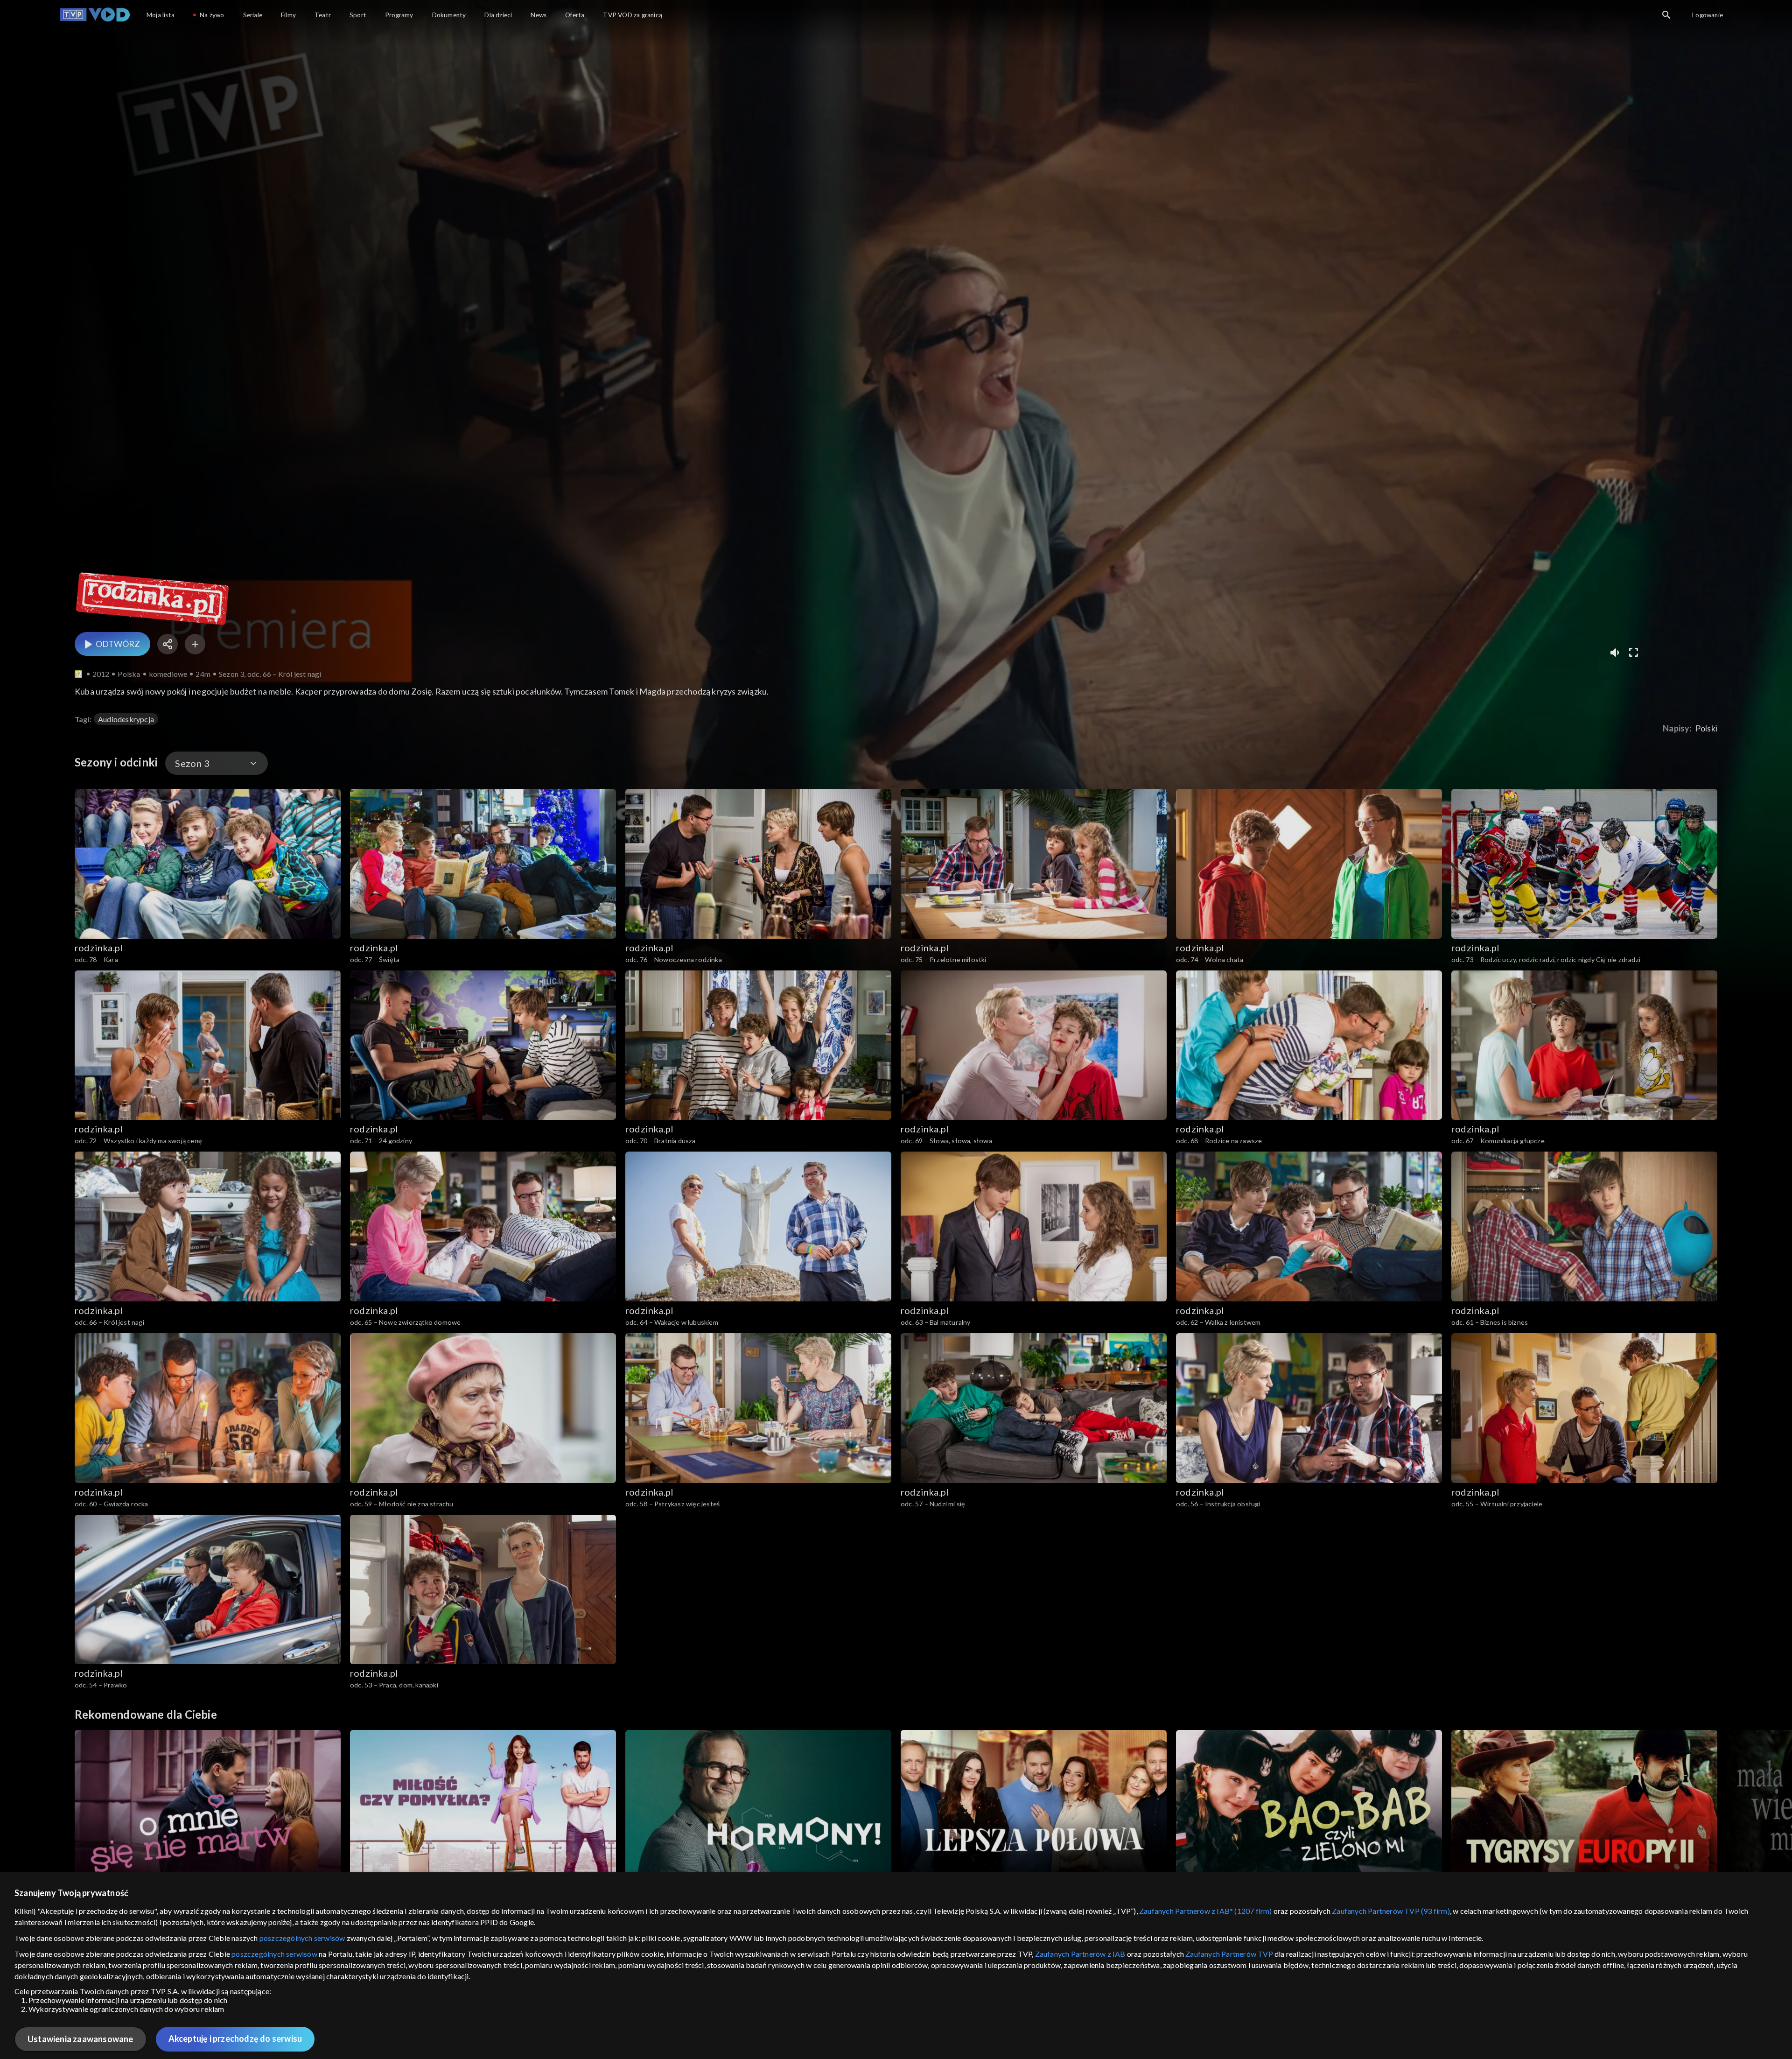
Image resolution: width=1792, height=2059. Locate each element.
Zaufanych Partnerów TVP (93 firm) (1391, 1911)
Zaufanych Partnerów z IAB (1080, 1954)
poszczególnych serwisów (302, 1938)
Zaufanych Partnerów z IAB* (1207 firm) (1206, 1911)
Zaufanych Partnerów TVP (1229, 1954)
